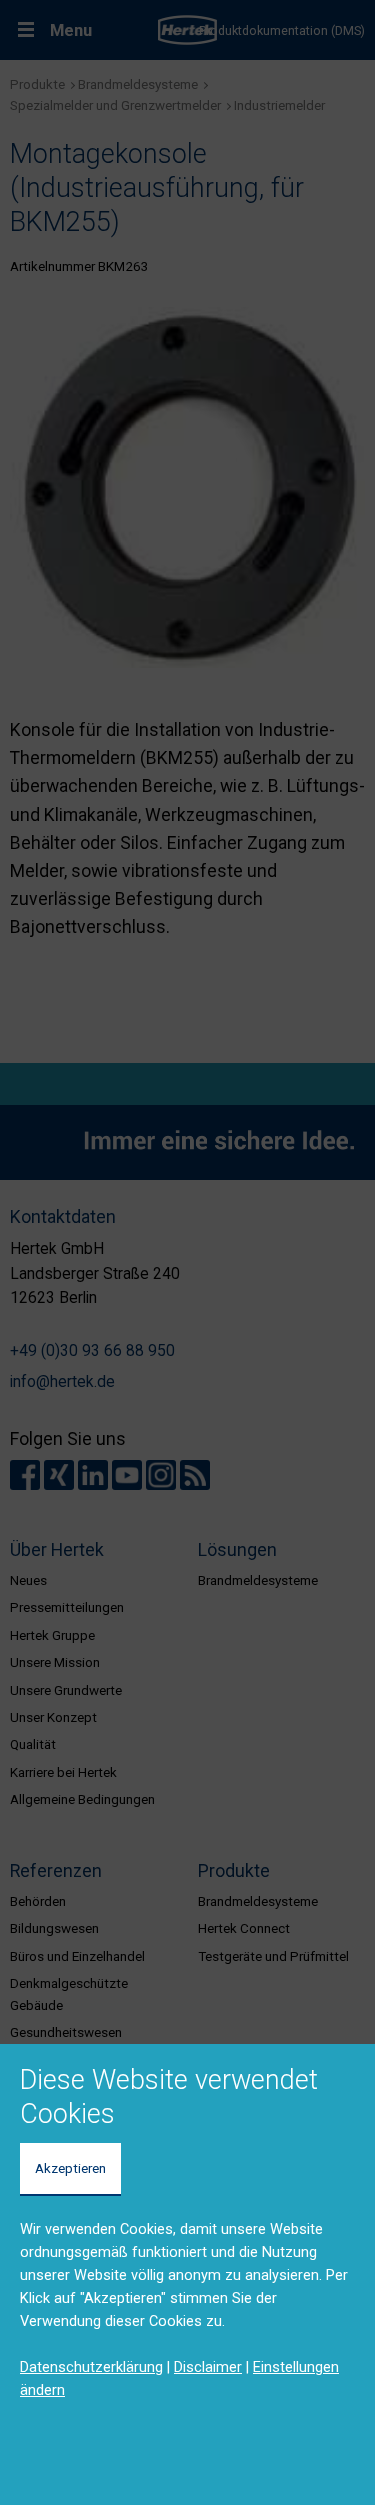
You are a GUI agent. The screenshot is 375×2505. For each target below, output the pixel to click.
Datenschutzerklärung (91, 2367)
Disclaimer (208, 2367)
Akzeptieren (70, 2168)
